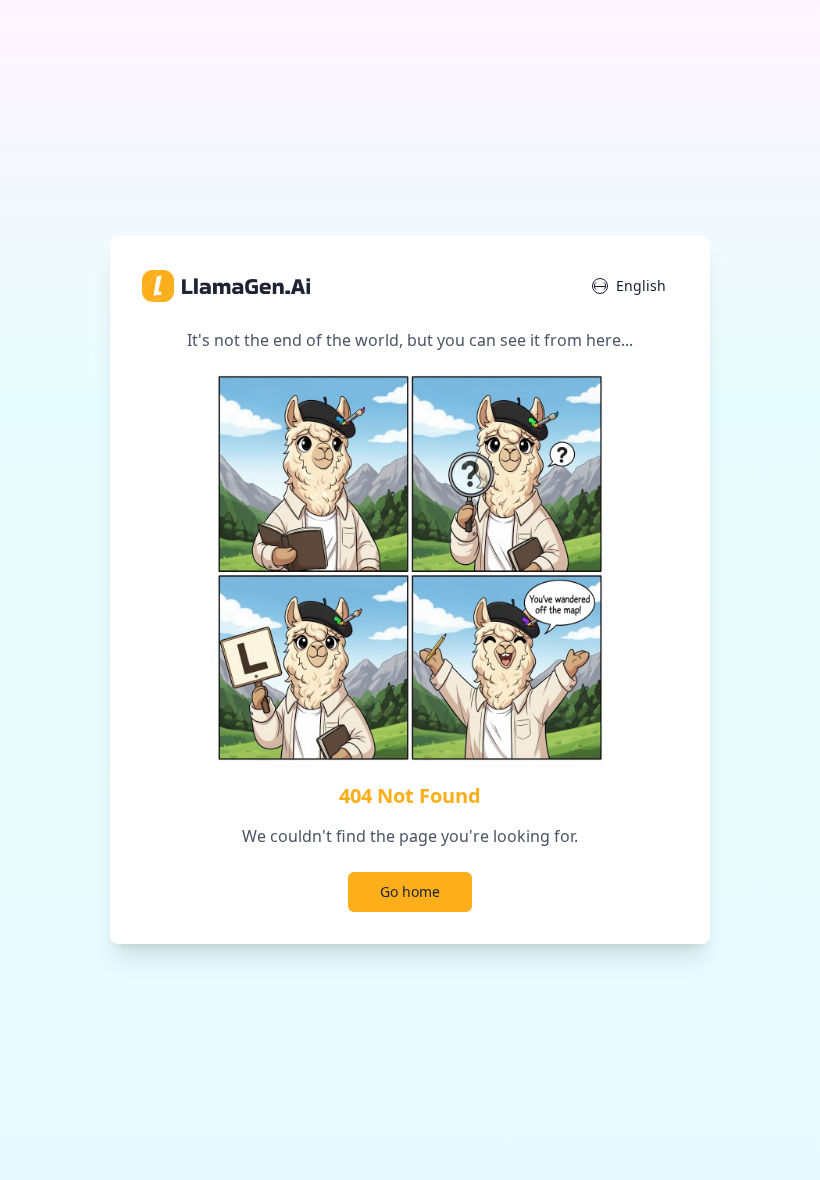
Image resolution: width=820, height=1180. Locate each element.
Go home (410, 891)
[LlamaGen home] (226, 286)
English (641, 285)
